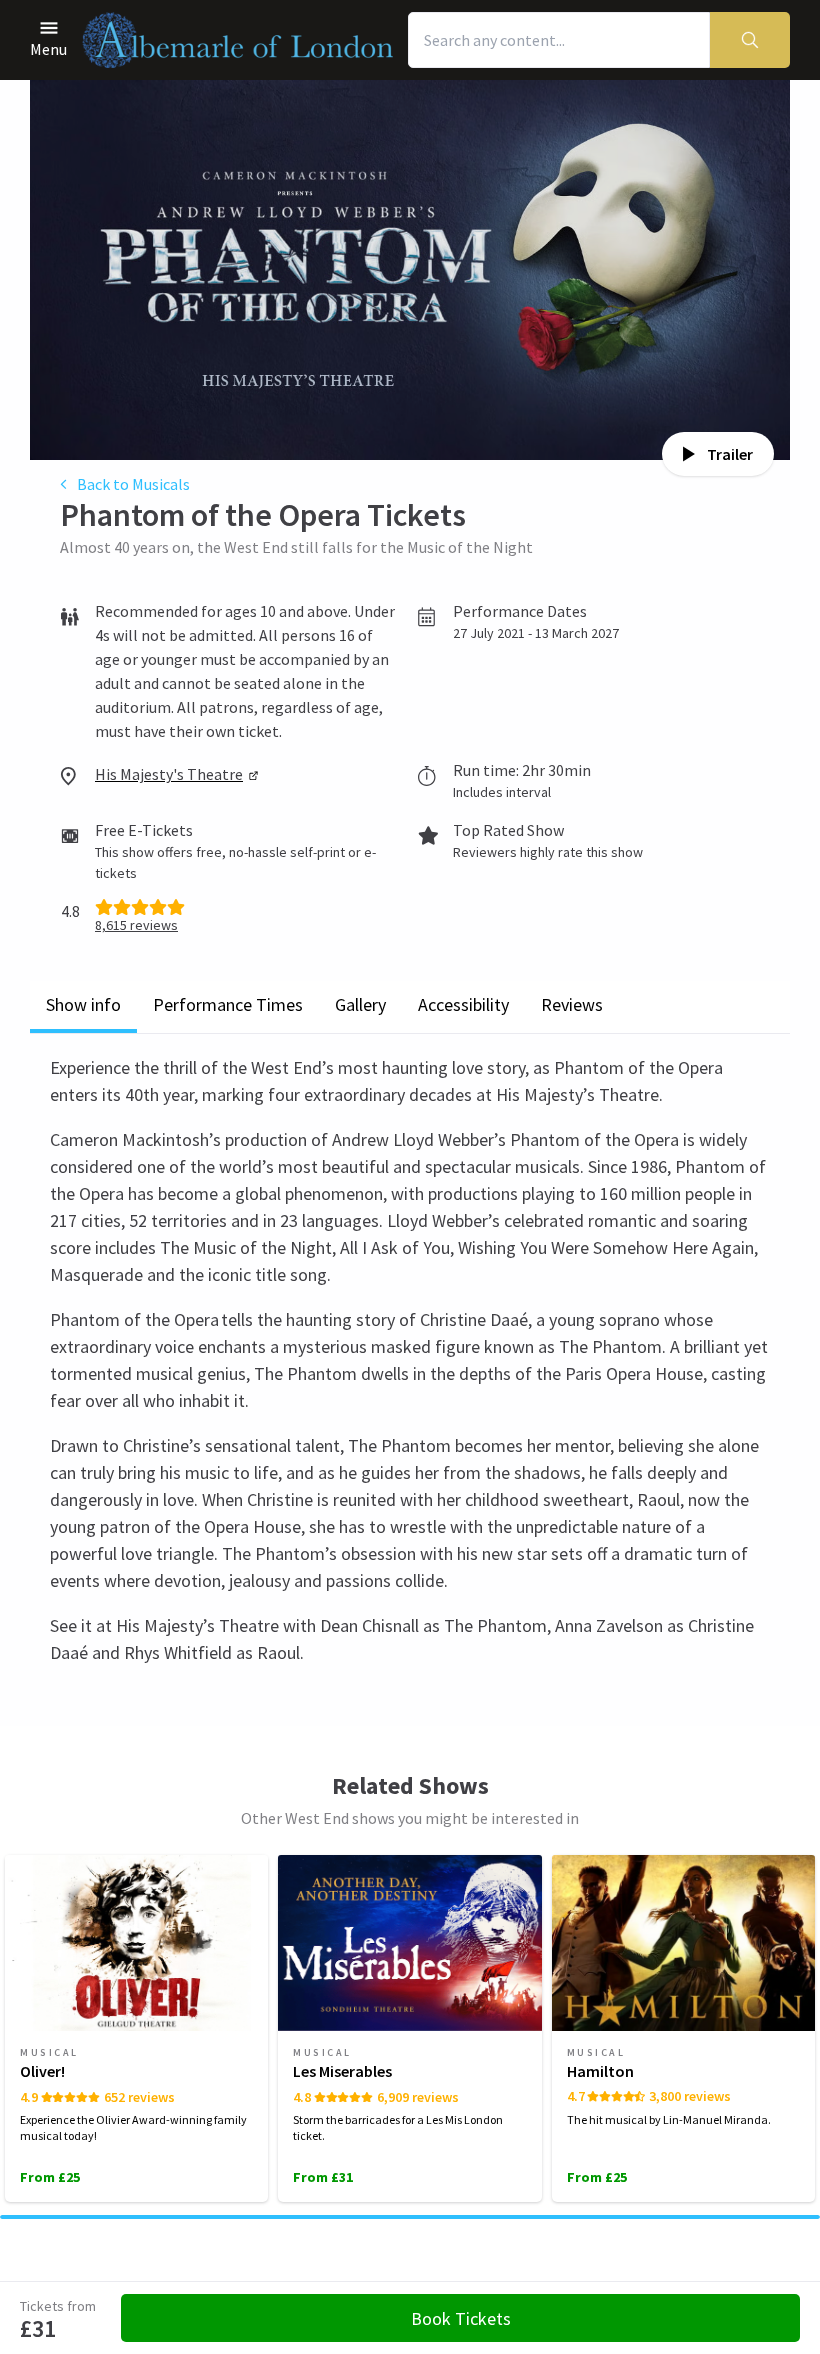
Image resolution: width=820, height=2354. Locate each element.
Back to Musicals (133, 484)
